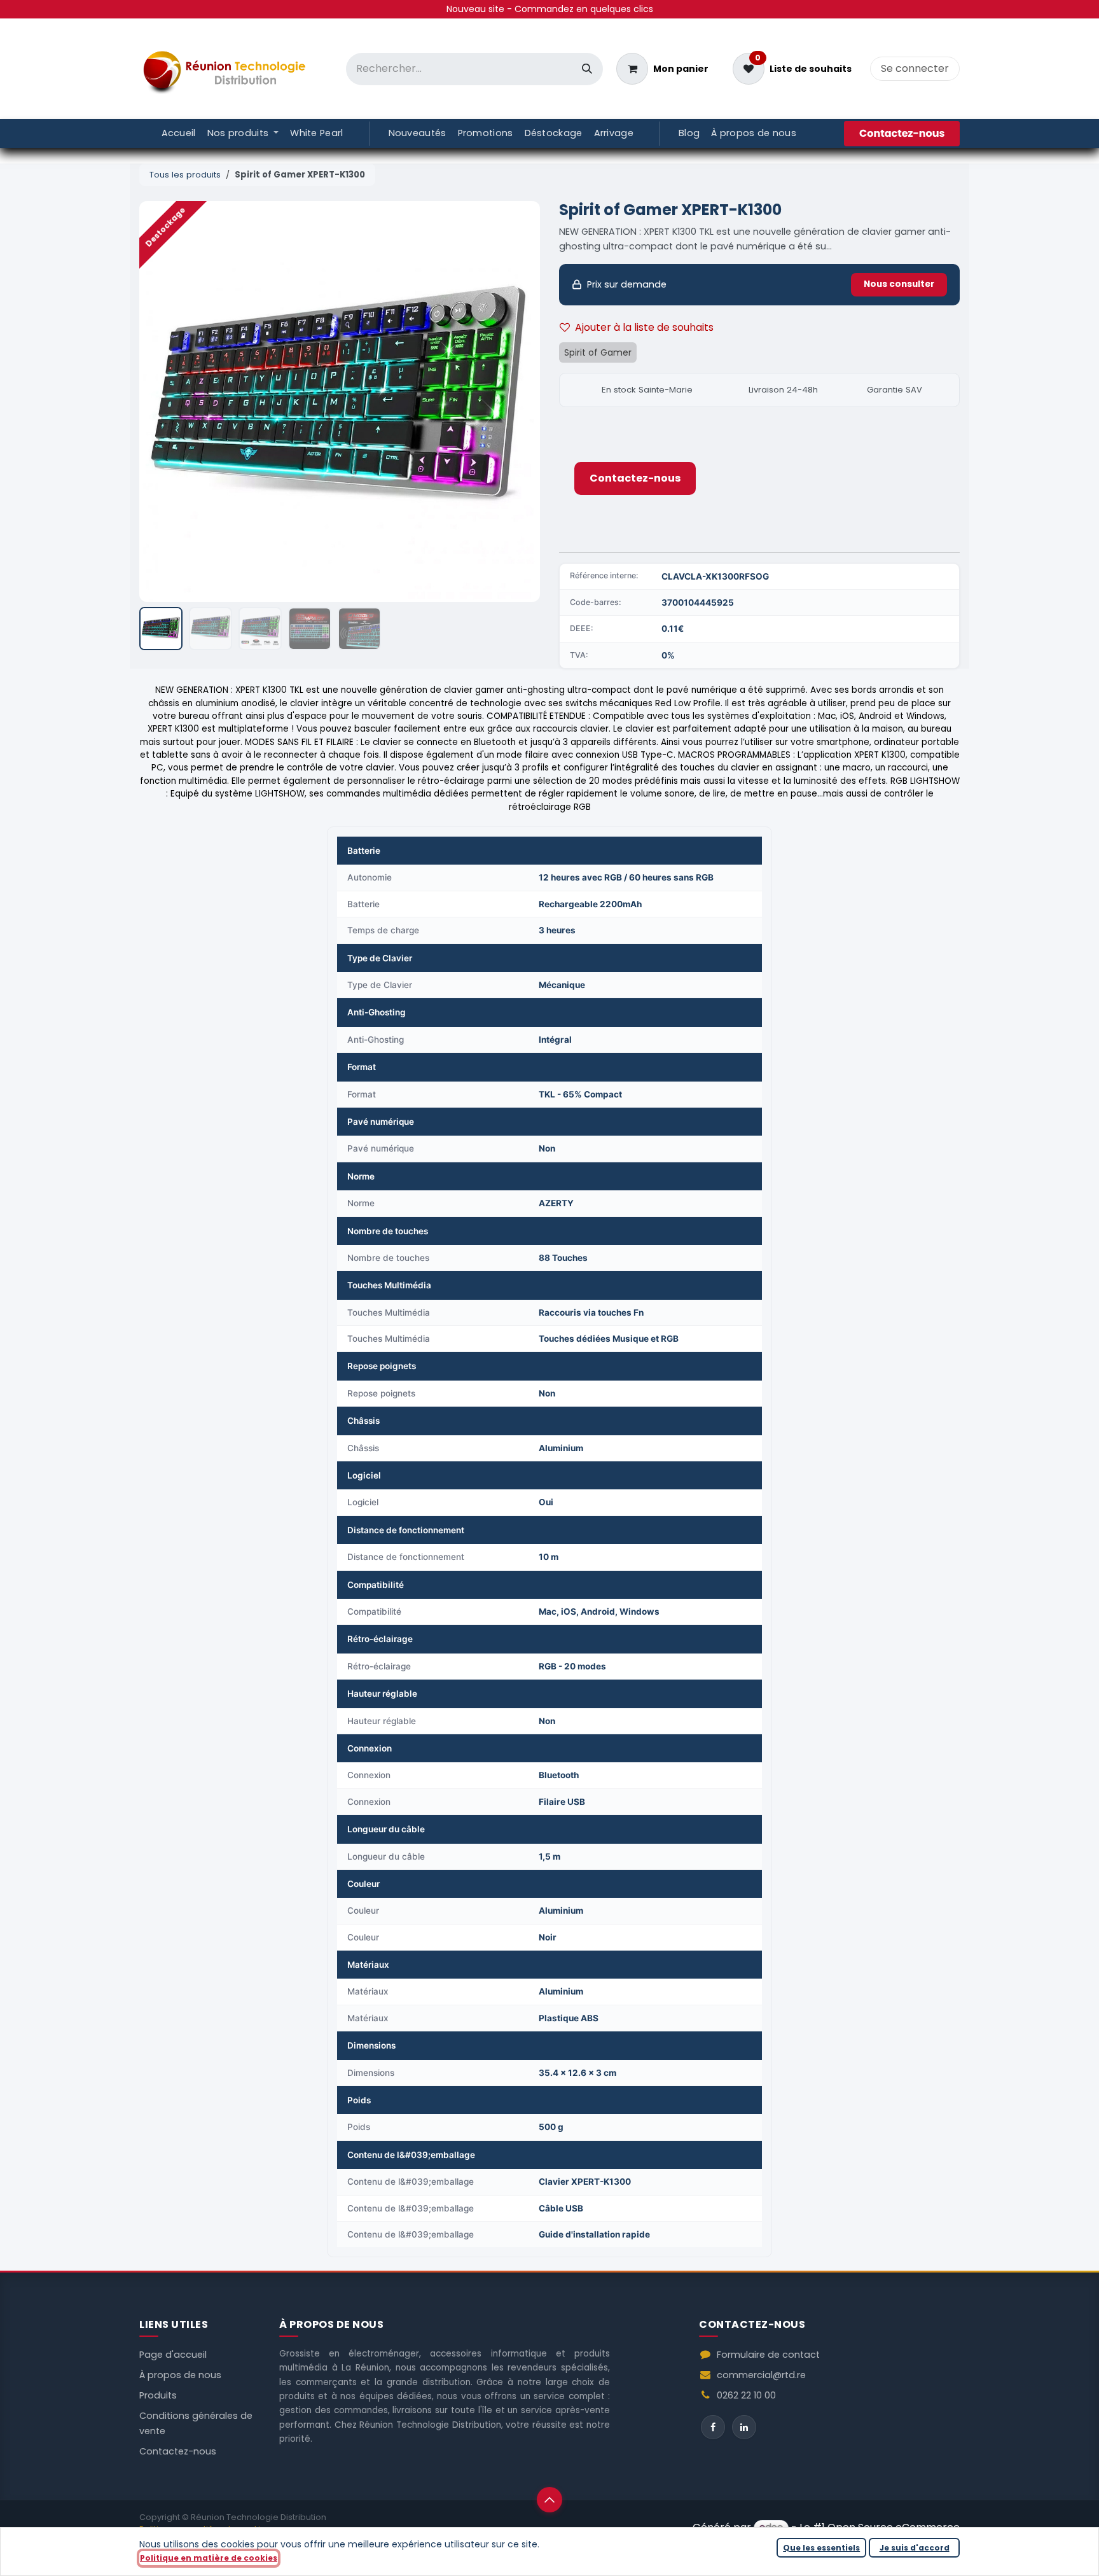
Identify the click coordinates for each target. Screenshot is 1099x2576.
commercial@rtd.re (761, 2375)
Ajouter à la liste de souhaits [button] (644, 327)
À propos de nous (180, 2375)
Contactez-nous (635, 478)
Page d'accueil (173, 2355)
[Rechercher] (587, 69)
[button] (159, 401)
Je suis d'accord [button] (915, 2548)
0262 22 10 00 (746, 2395)
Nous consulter (899, 284)
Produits (158, 2395)
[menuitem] (179, 134)
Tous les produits (185, 175)
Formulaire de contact (768, 2355)
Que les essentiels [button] (821, 2548)
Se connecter (915, 68)
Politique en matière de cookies (209, 2558)
